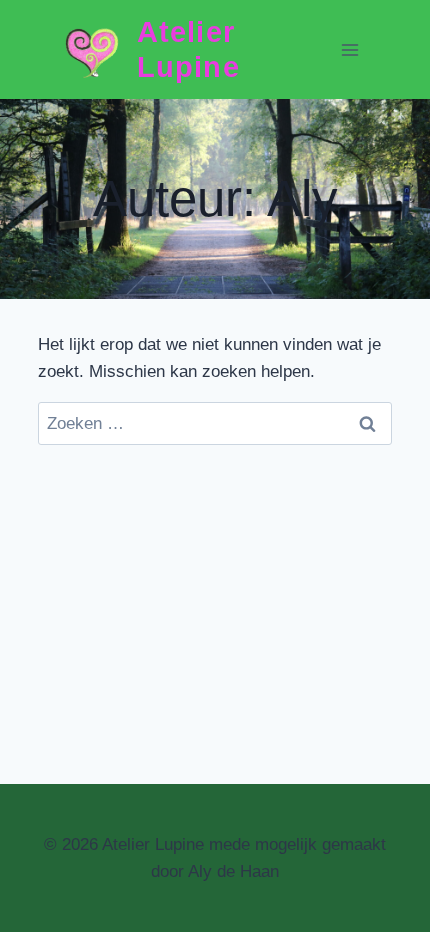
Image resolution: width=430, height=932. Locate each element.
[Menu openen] (349, 49)
